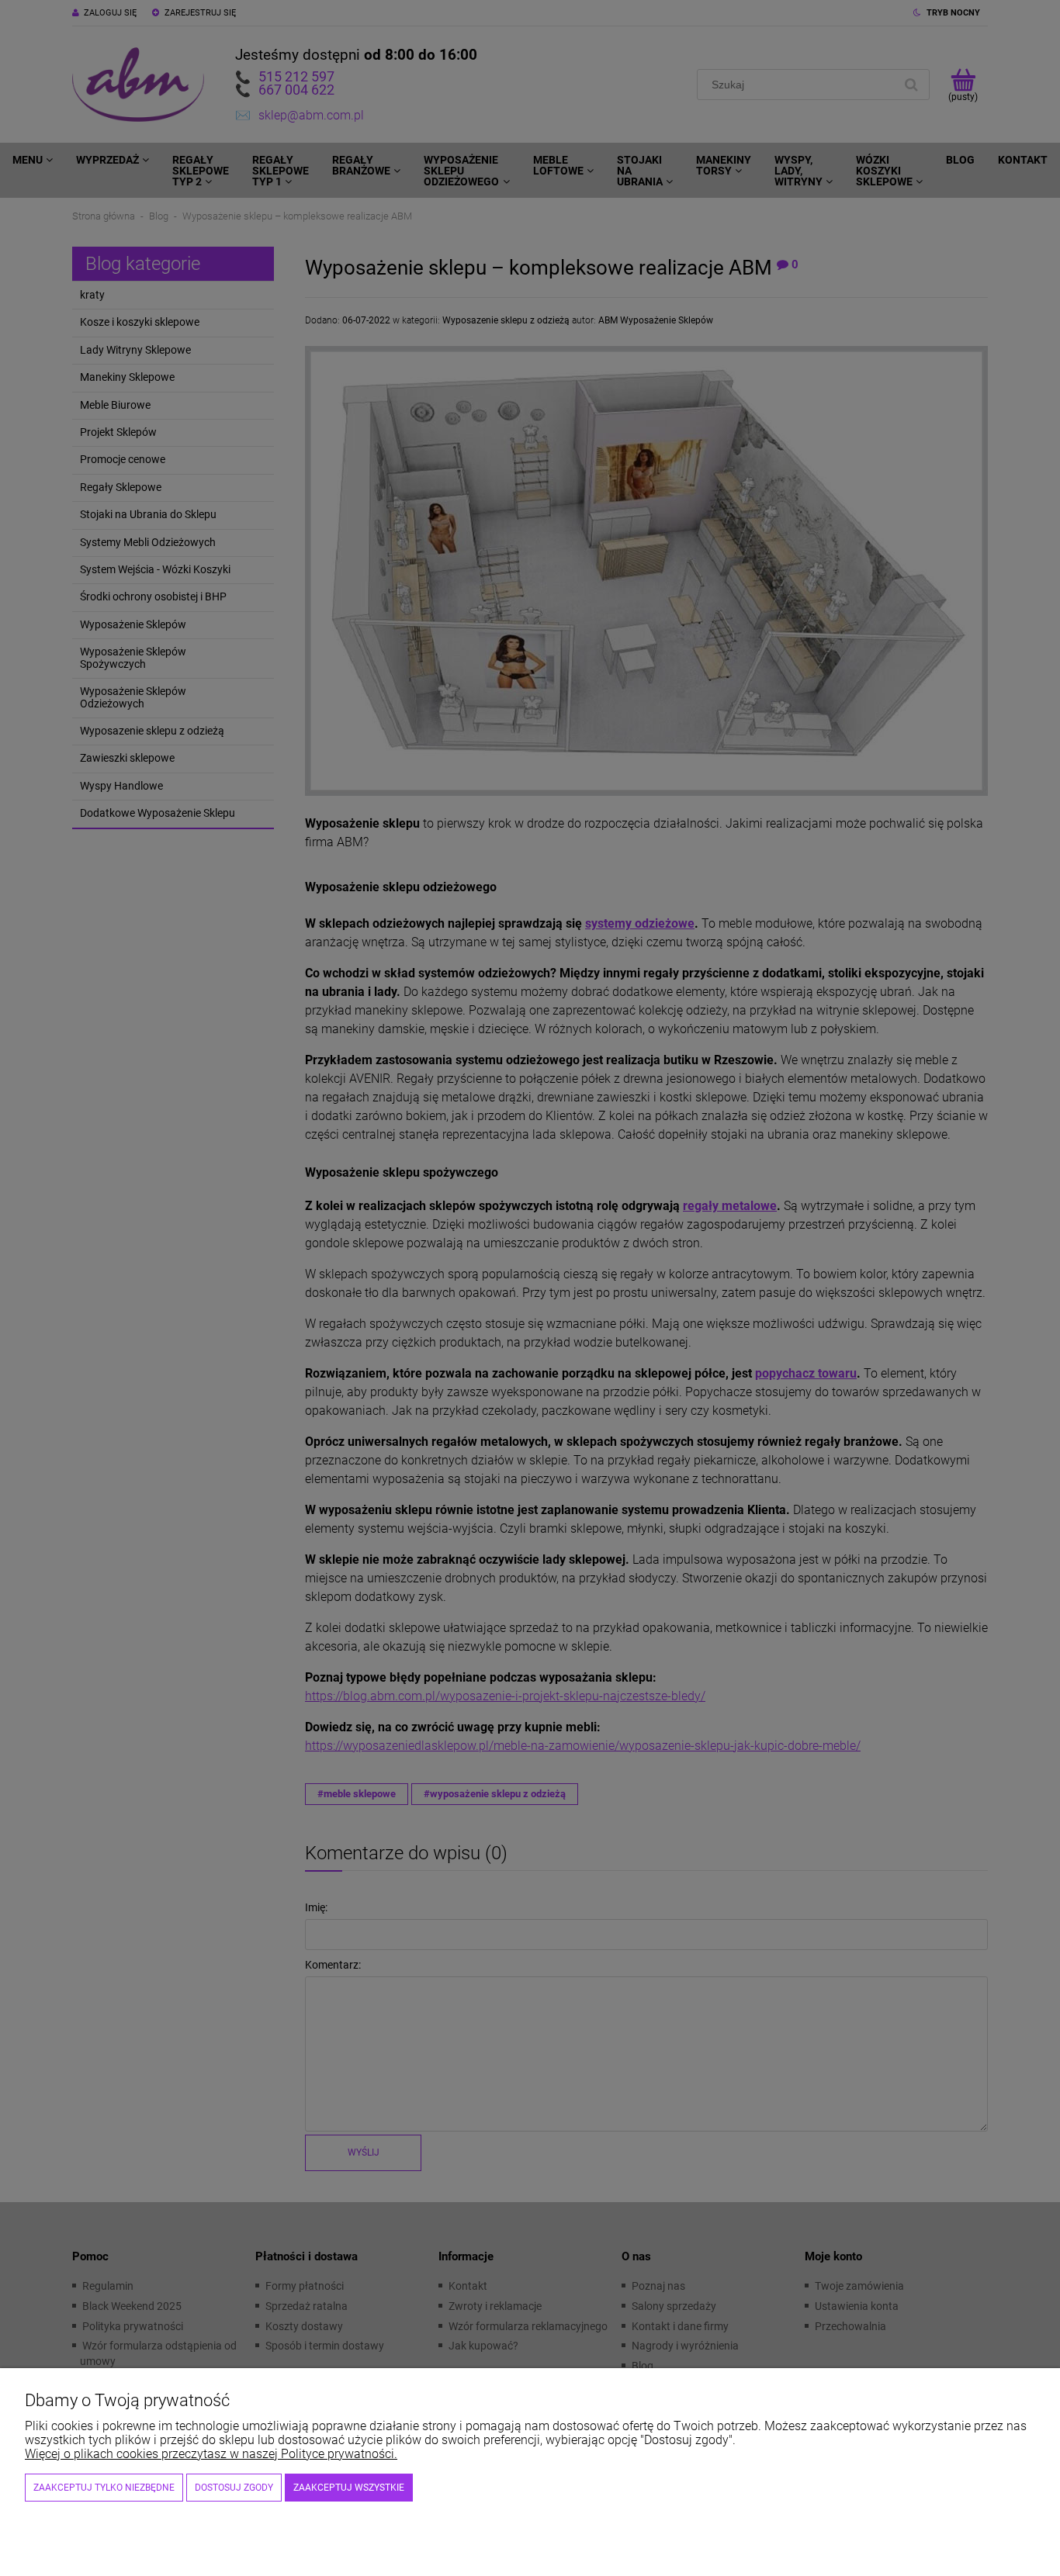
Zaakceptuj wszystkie (349, 2488)
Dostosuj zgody (234, 2488)
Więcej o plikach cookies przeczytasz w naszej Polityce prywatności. (211, 2454)
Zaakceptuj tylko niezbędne (104, 2488)
